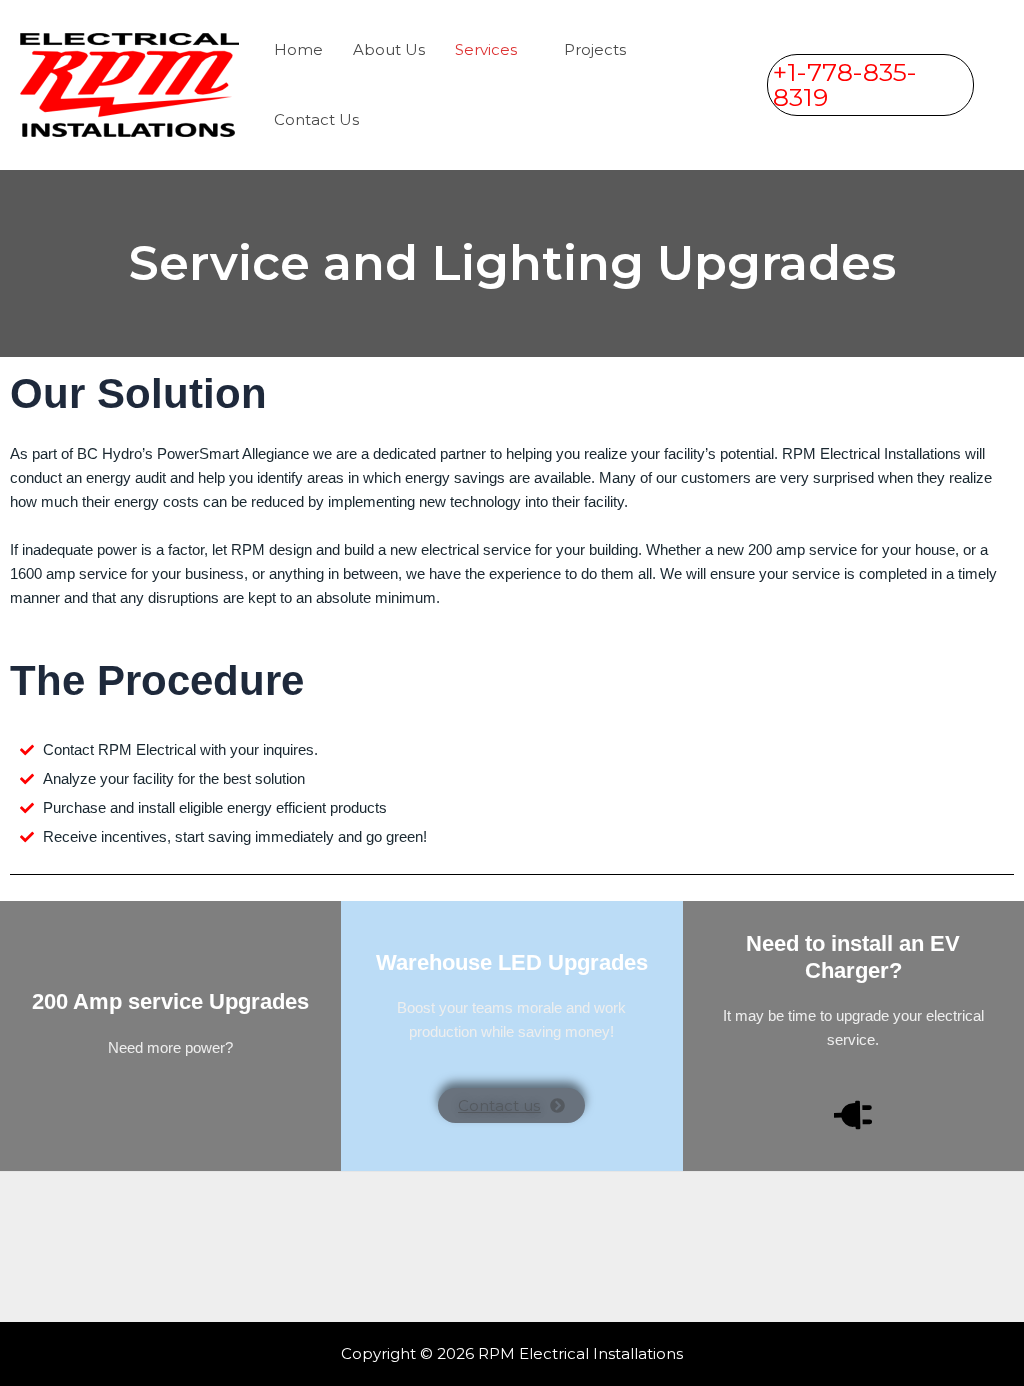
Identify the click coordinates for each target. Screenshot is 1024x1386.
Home (298, 49)
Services (486, 49)
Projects (595, 49)
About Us (389, 49)
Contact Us (316, 119)
